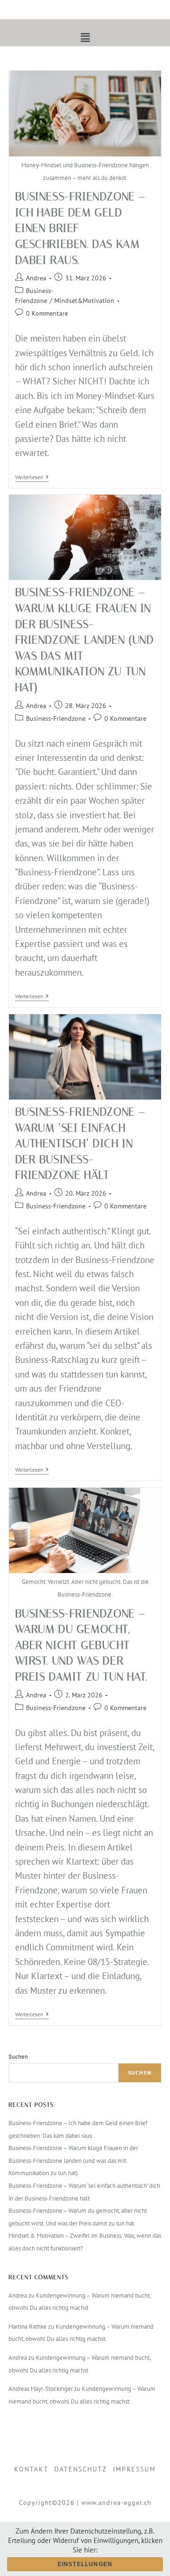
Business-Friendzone (56, 718)
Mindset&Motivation (84, 301)
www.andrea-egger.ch (116, 2503)
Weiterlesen (32, 477)
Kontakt (31, 2469)
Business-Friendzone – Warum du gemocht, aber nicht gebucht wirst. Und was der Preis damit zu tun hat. (81, 1645)
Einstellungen (85, 2564)
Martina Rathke (28, 2327)
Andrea (36, 278)
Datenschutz (81, 2469)
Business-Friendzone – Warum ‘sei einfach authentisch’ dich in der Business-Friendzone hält (81, 1143)
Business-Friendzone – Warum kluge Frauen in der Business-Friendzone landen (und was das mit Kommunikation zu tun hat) (85, 640)
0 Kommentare (47, 313)
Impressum (134, 2469)
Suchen (18, 2057)
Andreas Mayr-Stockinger (41, 2389)
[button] (85, 37)
